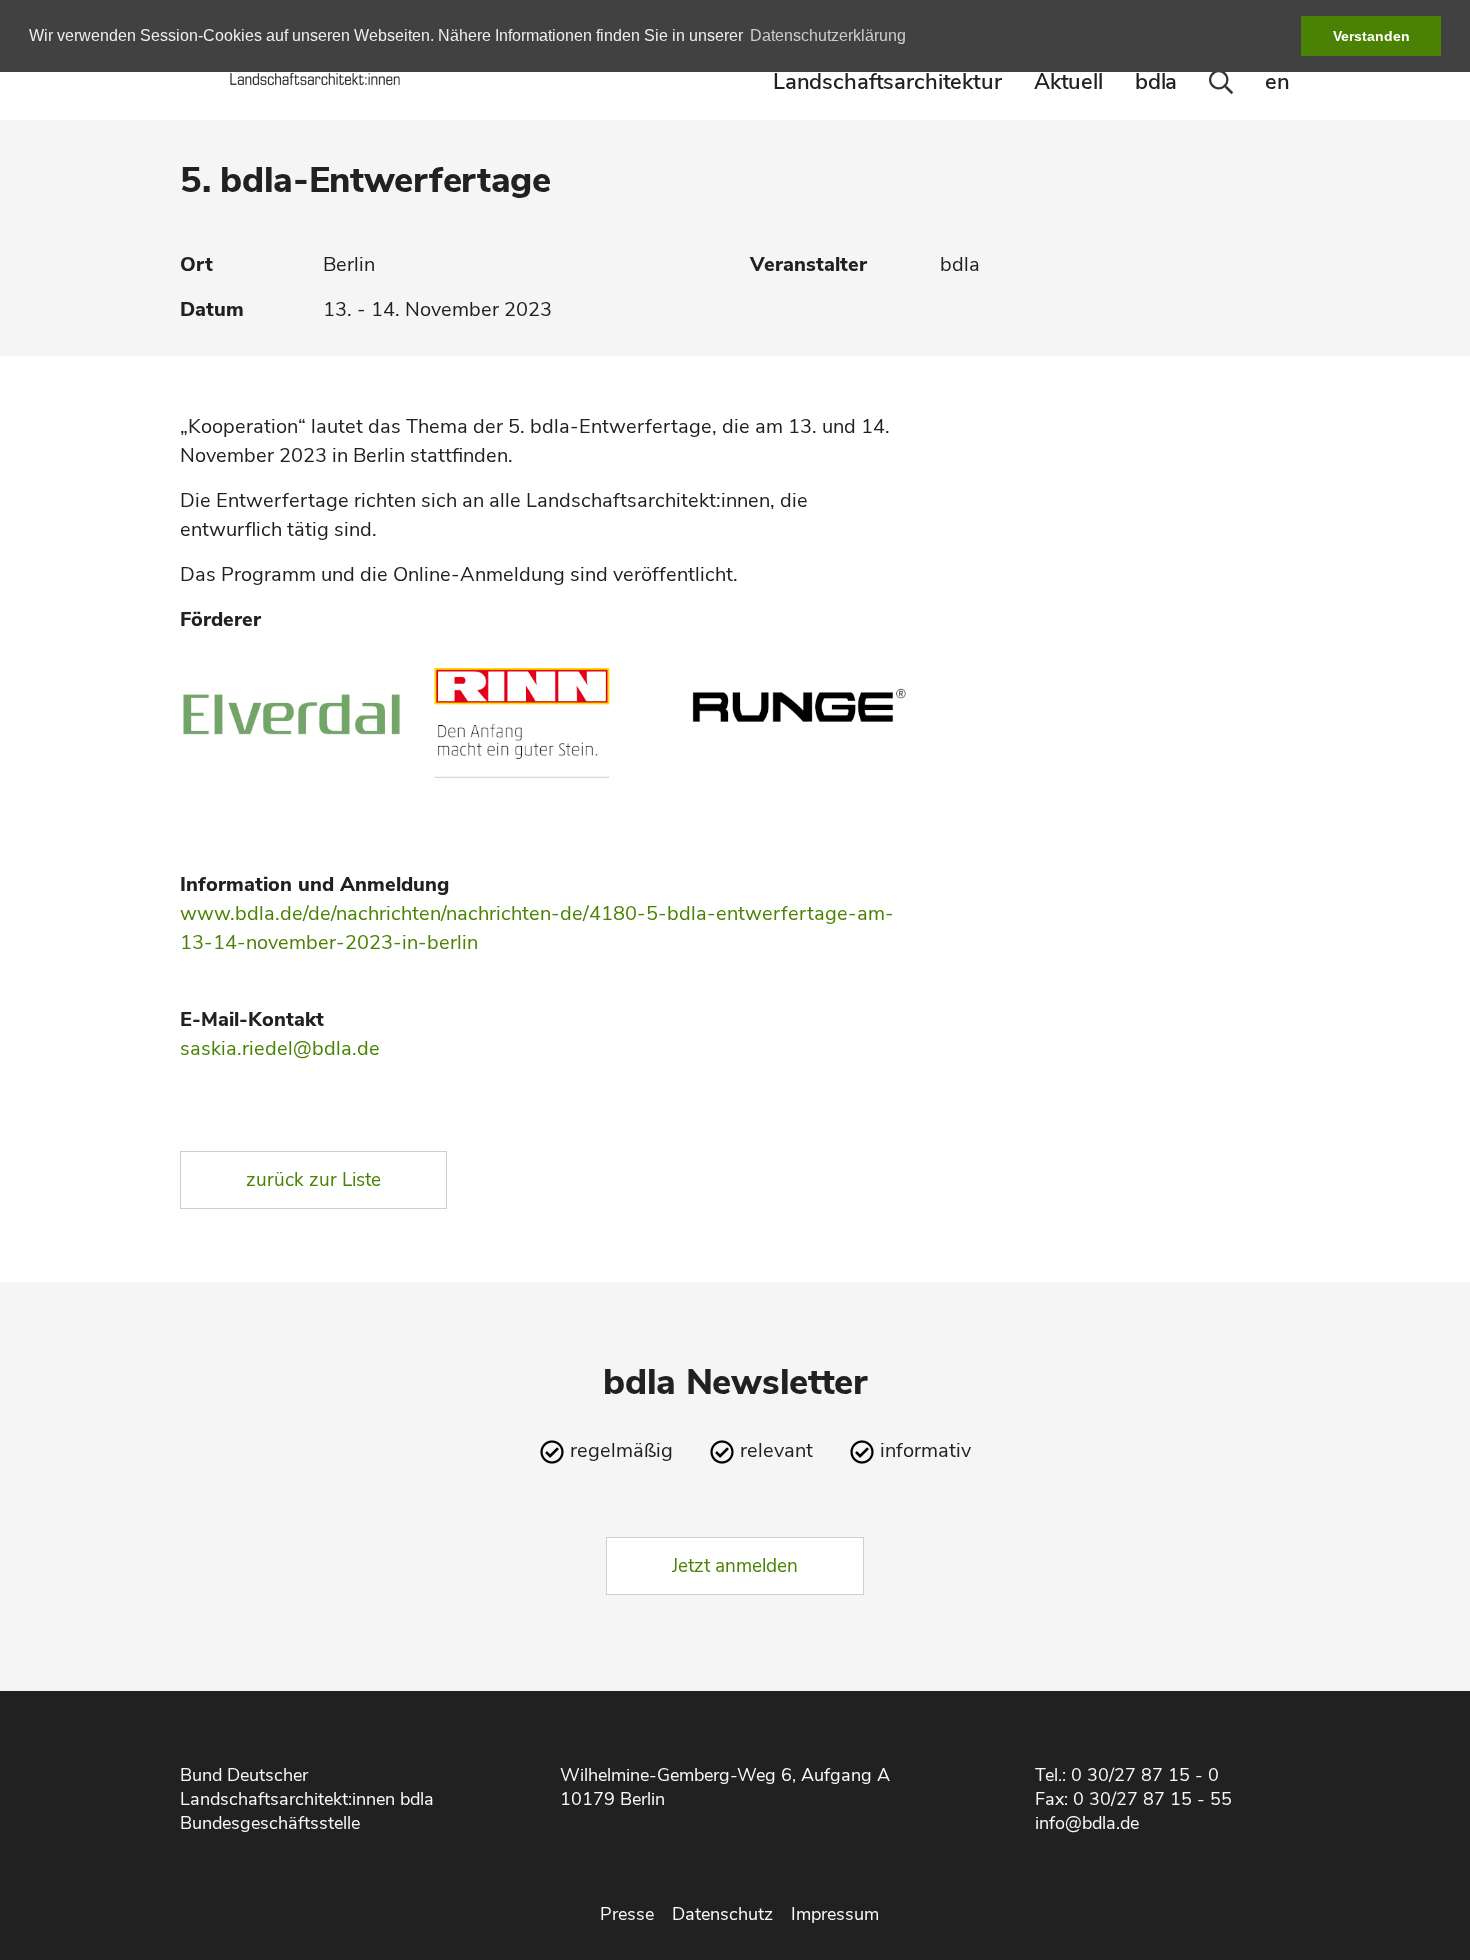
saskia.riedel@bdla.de (280, 1048)
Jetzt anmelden (735, 1566)
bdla (1156, 82)
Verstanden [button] (1371, 36)
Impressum (835, 1914)
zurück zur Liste (313, 1180)
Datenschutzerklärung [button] (828, 35)
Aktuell (1068, 82)
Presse (627, 1914)
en (1277, 82)
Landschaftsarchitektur (887, 82)
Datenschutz (722, 1914)
